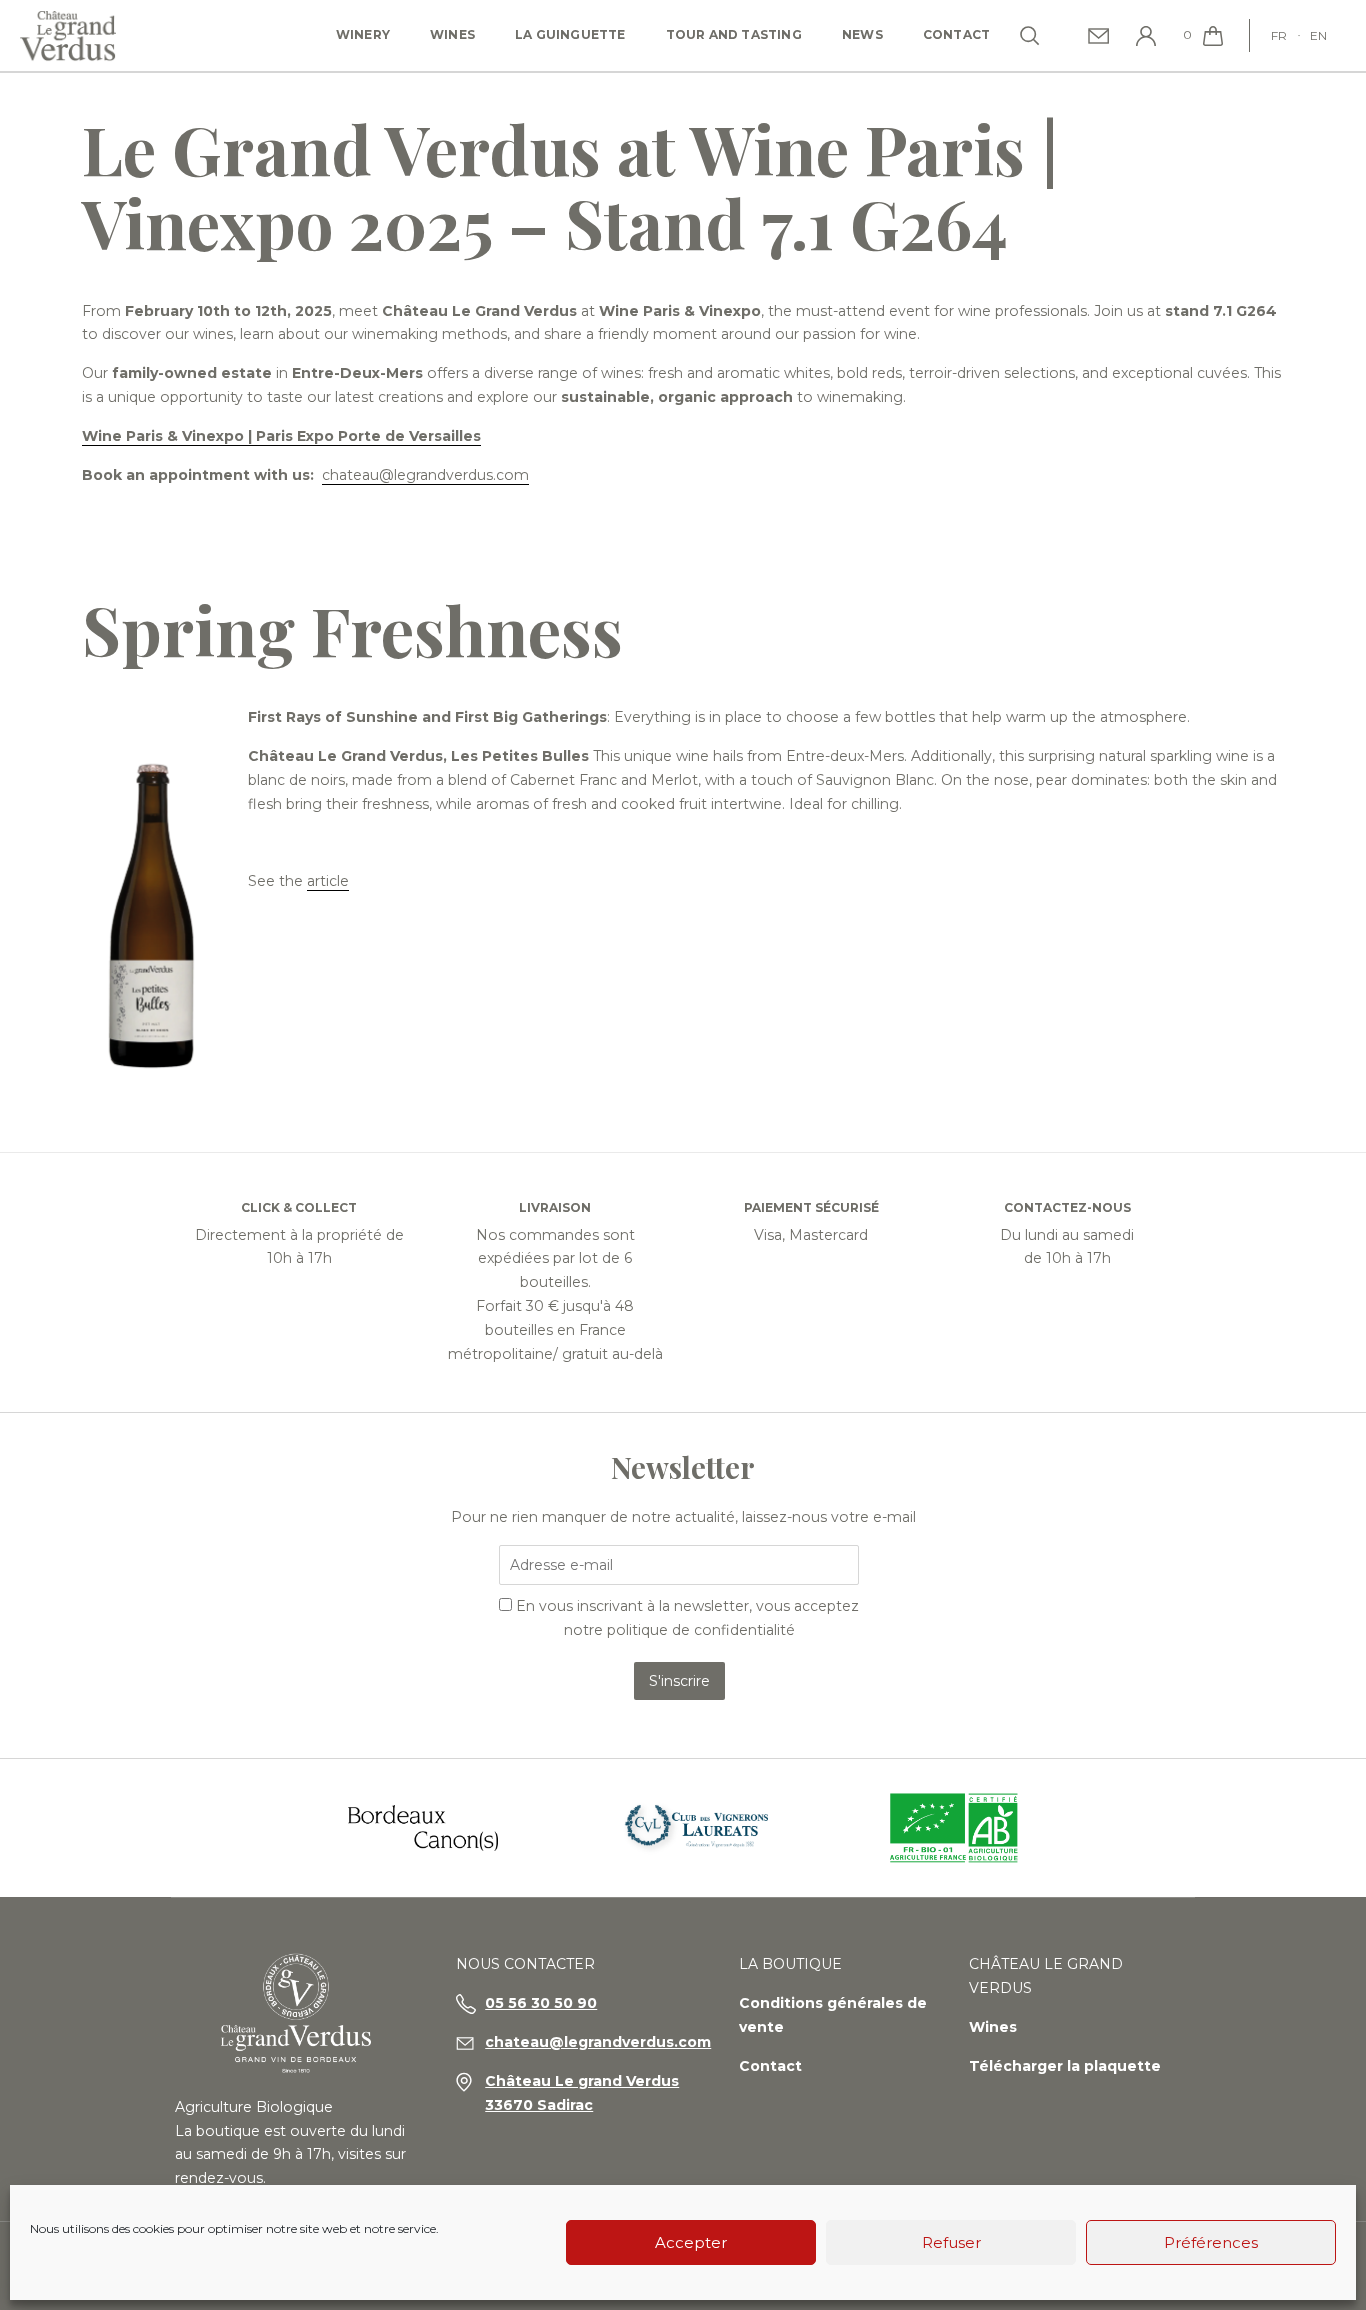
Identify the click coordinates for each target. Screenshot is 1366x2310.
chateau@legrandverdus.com (425, 475)
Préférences (1211, 2242)
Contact (956, 34)
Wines (452, 34)
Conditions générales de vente (833, 2015)
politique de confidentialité (701, 1630)
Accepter (691, 2242)
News (862, 34)
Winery (363, 34)
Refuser (951, 2242)
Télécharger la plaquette (1065, 2066)
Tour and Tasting (734, 34)
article (328, 881)
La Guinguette (570, 34)
